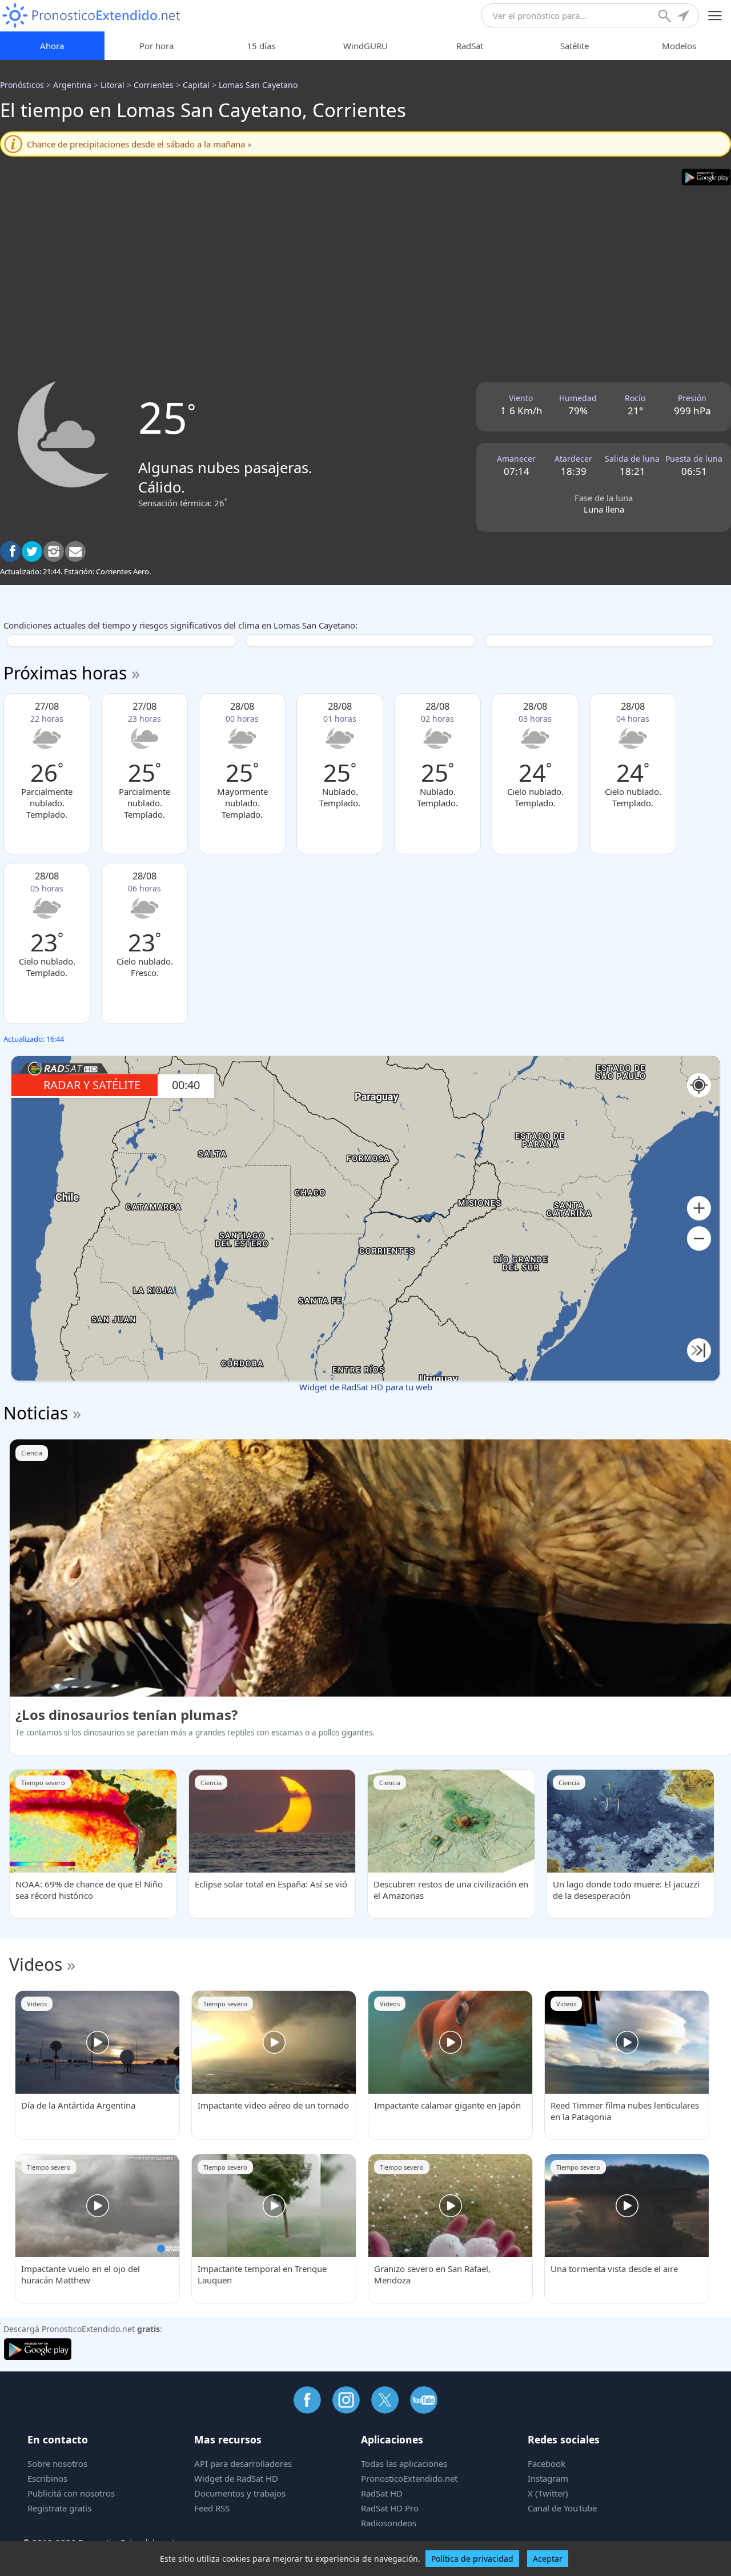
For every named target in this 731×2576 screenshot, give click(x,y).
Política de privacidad (472, 2559)
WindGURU (365, 46)
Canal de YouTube (562, 2508)
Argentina (72, 85)
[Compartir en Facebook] (10, 551)
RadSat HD (382, 2493)
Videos (36, 1964)
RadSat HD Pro (390, 2508)
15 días (261, 46)
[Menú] (715, 16)
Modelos (679, 46)
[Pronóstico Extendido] (91, 16)
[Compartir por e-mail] (75, 551)
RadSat (470, 46)
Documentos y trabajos (240, 2493)
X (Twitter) (548, 2493)
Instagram (548, 2478)
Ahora (52, 46)
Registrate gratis (59, 2508)
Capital (196, 85)
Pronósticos (22, 85)
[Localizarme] (684, 17)
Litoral (113, 85)
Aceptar (548, 2559)
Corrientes (154, 85)
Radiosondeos (389, 2523)
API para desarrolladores (243, 2463)
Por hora (156, 46)
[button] (699, 1208)
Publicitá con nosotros (71, 2493)
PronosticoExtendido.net (409, 2478)
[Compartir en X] (32, 551)
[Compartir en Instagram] (54, 551)
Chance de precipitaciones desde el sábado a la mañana (139, 144)
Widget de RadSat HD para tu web (366, 1387)
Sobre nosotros (57, 2463)
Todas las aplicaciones (404, 2463)
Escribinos (47, 2478)
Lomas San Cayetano (258, 85)
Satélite (575, 46)
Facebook (547, 2463)
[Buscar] (666, 17)
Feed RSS (212, 2508)
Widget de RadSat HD (236, 2478)
